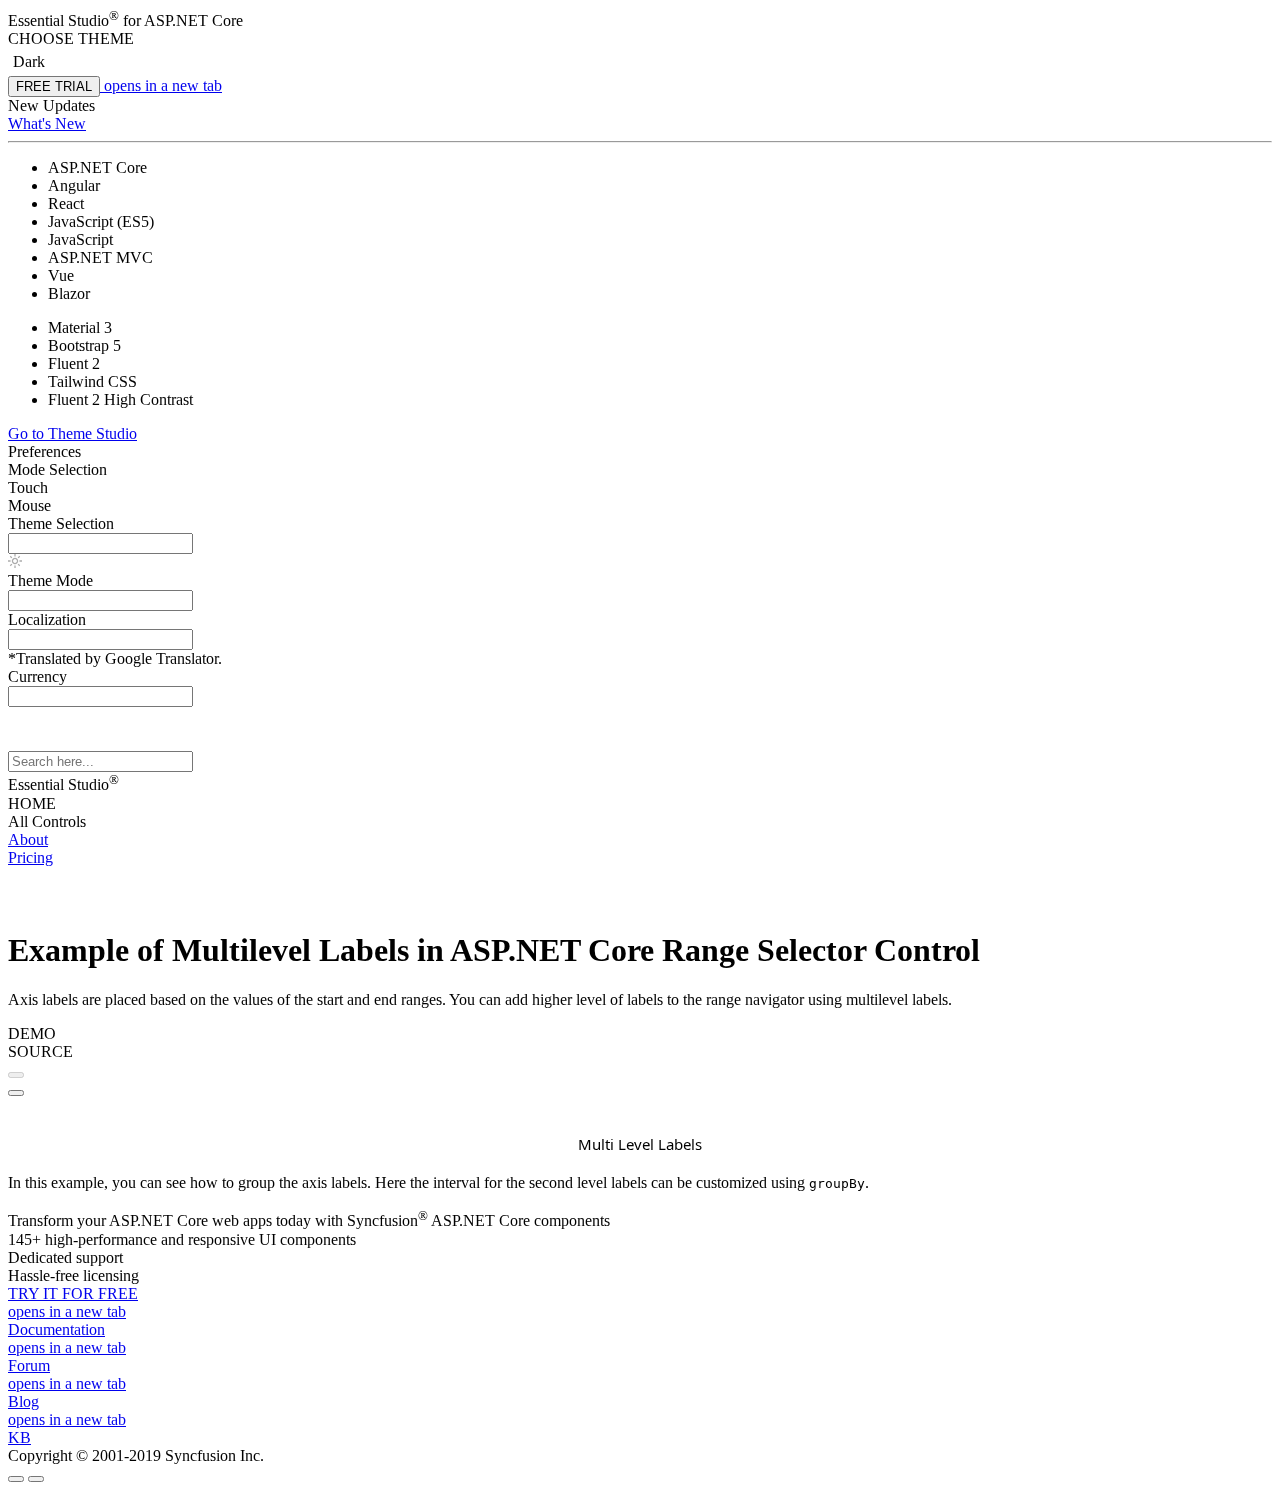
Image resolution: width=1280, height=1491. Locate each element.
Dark (29, 61)
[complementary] (640, 120)
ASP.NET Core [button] (193, 20)
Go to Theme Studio (72, 433)
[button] (640, 39)
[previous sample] (16, 1075)
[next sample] (16, 1093)
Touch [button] (28, 487)
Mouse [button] (29, 505)
